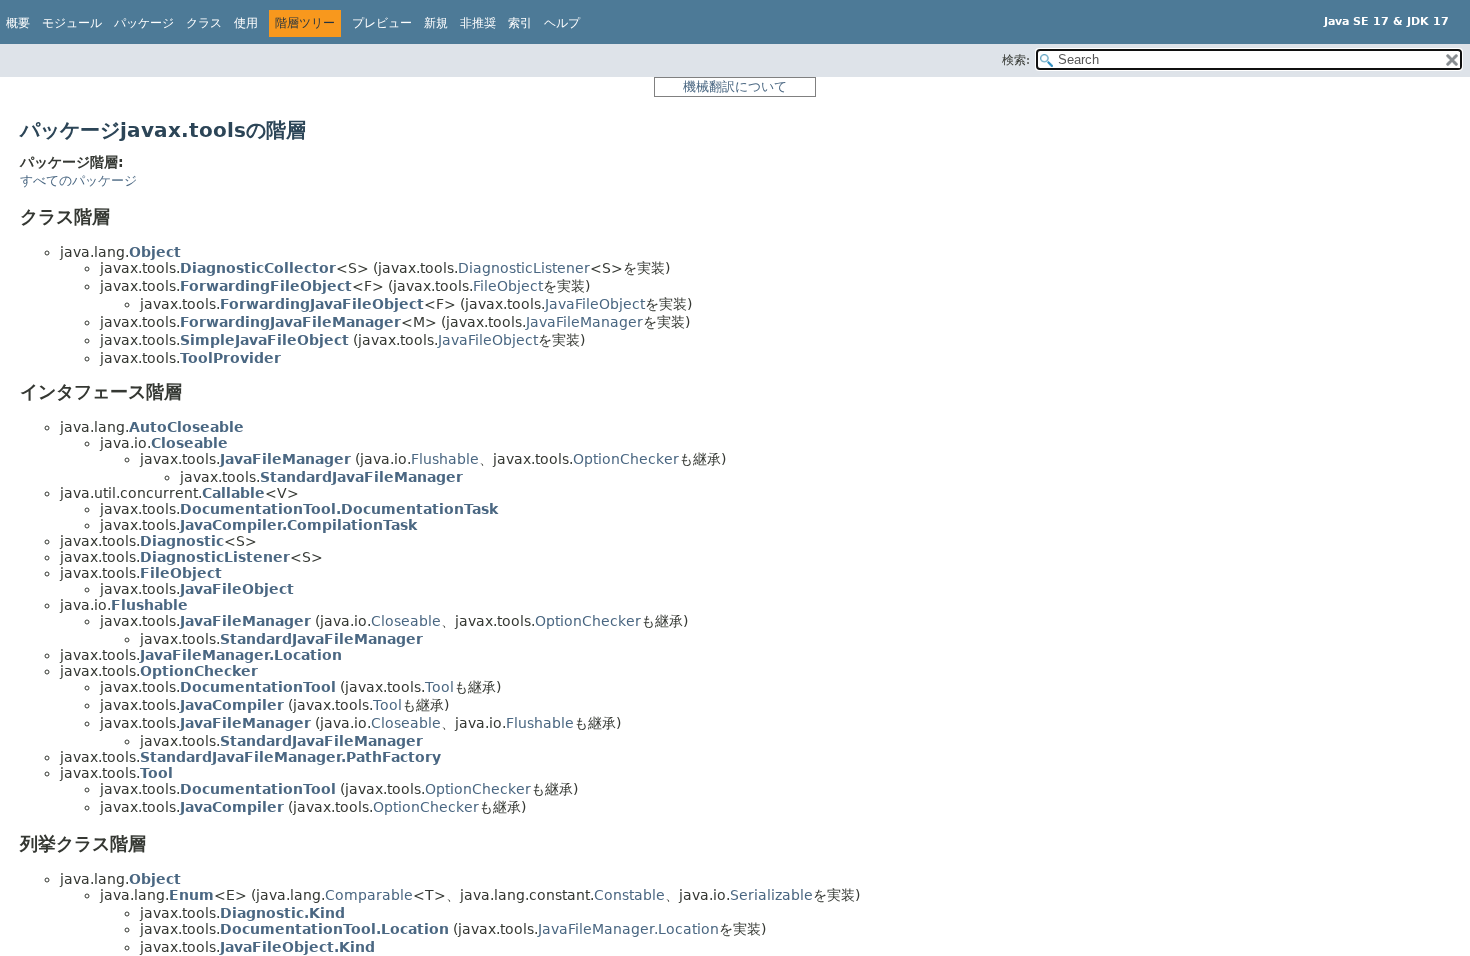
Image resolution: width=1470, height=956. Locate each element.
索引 (520, 23)
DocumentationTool (258, 687)
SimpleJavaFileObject (264, 340)
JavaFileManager (584, 322)
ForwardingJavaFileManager (290, 322)
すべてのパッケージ (78, 180)
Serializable (771, 895)
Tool (439, 687)
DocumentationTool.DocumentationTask (339, 509)
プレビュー (382, 23)
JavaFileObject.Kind (297, 947)
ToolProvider (230, 358)
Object (155, 252)
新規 (436, 23)
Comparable (369, 895)
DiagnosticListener (524, 268)
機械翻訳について (735, 86)
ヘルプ (562, 23)
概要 (18, 23)
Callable (233, 493)
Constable (629, 895)
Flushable (445, 459)
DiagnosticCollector (258, 268)
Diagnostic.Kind (282, 913)
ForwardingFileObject (266, 286)
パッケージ (144, 23)
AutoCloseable (186, 427)
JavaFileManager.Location (241, 655)
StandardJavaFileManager (361, 477)
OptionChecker (626, 459)
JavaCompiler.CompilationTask (298, 525)
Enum (191, 895)
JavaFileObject (595, 304)
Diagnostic (182, 541)
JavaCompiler (232, 705)
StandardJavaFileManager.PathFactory (290, 757)
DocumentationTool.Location (334, 929)
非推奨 (478, 23)
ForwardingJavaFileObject (322, 304)
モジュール (72, 23)
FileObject (508, 286)
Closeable (189, 443)
